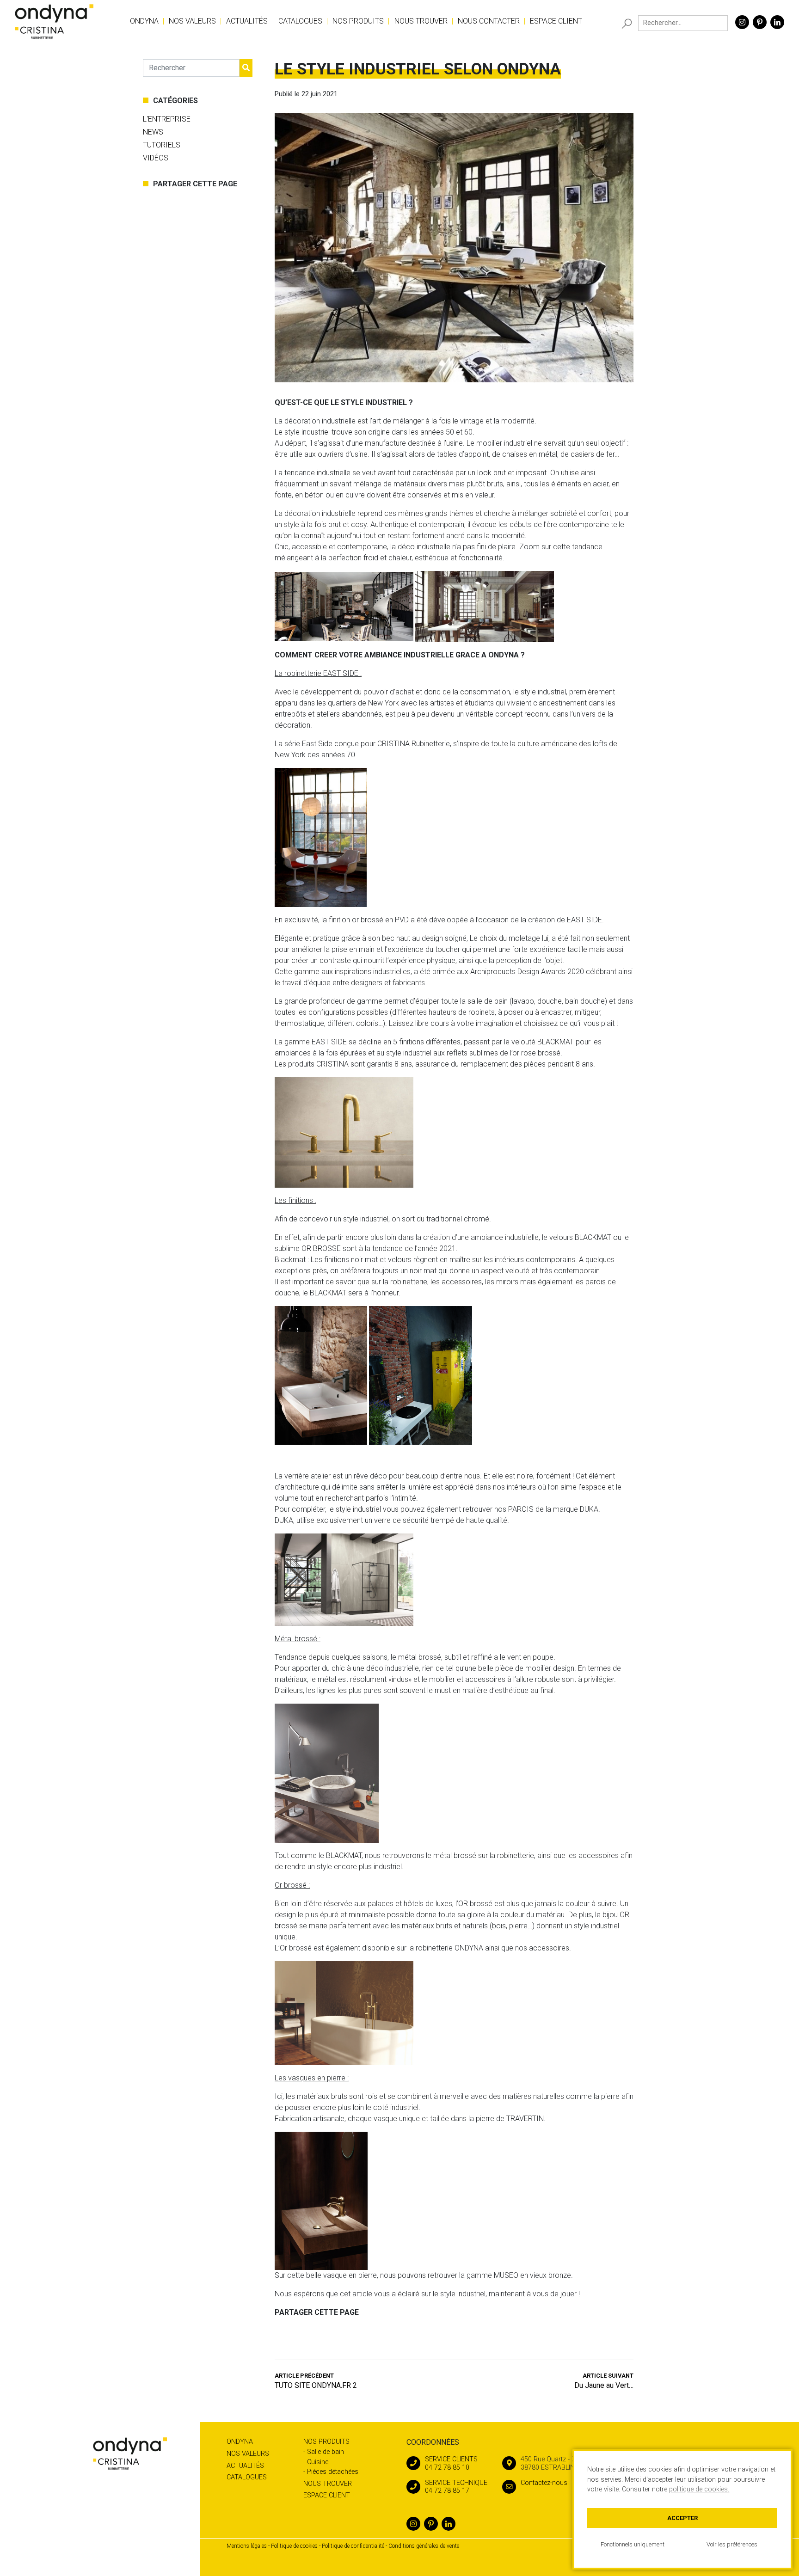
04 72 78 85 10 (451, 2463)
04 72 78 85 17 (456, 2487)
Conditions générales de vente (424, 2546)
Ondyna (144, 21)
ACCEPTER (682, 2518)
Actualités (247, 21)
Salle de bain (326, 2452)
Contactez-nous (544, 2483)
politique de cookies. (699, 2489)
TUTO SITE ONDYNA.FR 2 (316, 2381)
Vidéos (156, 158)
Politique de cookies (294, 2546)
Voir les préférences (732, 2544)
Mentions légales (247, 2546)
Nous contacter (489, 21)
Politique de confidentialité (353, 2546)
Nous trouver (421, 21)
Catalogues (300, 21)
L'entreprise (167, 119)
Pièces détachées (333, 2472)
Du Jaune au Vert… (604, 2381)
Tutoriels (162, 145)
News (153, 132)
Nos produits (358, 21)
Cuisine (318, 2462)
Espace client (556, 21)
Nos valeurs (192, 21)
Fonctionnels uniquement (633, 2544)
